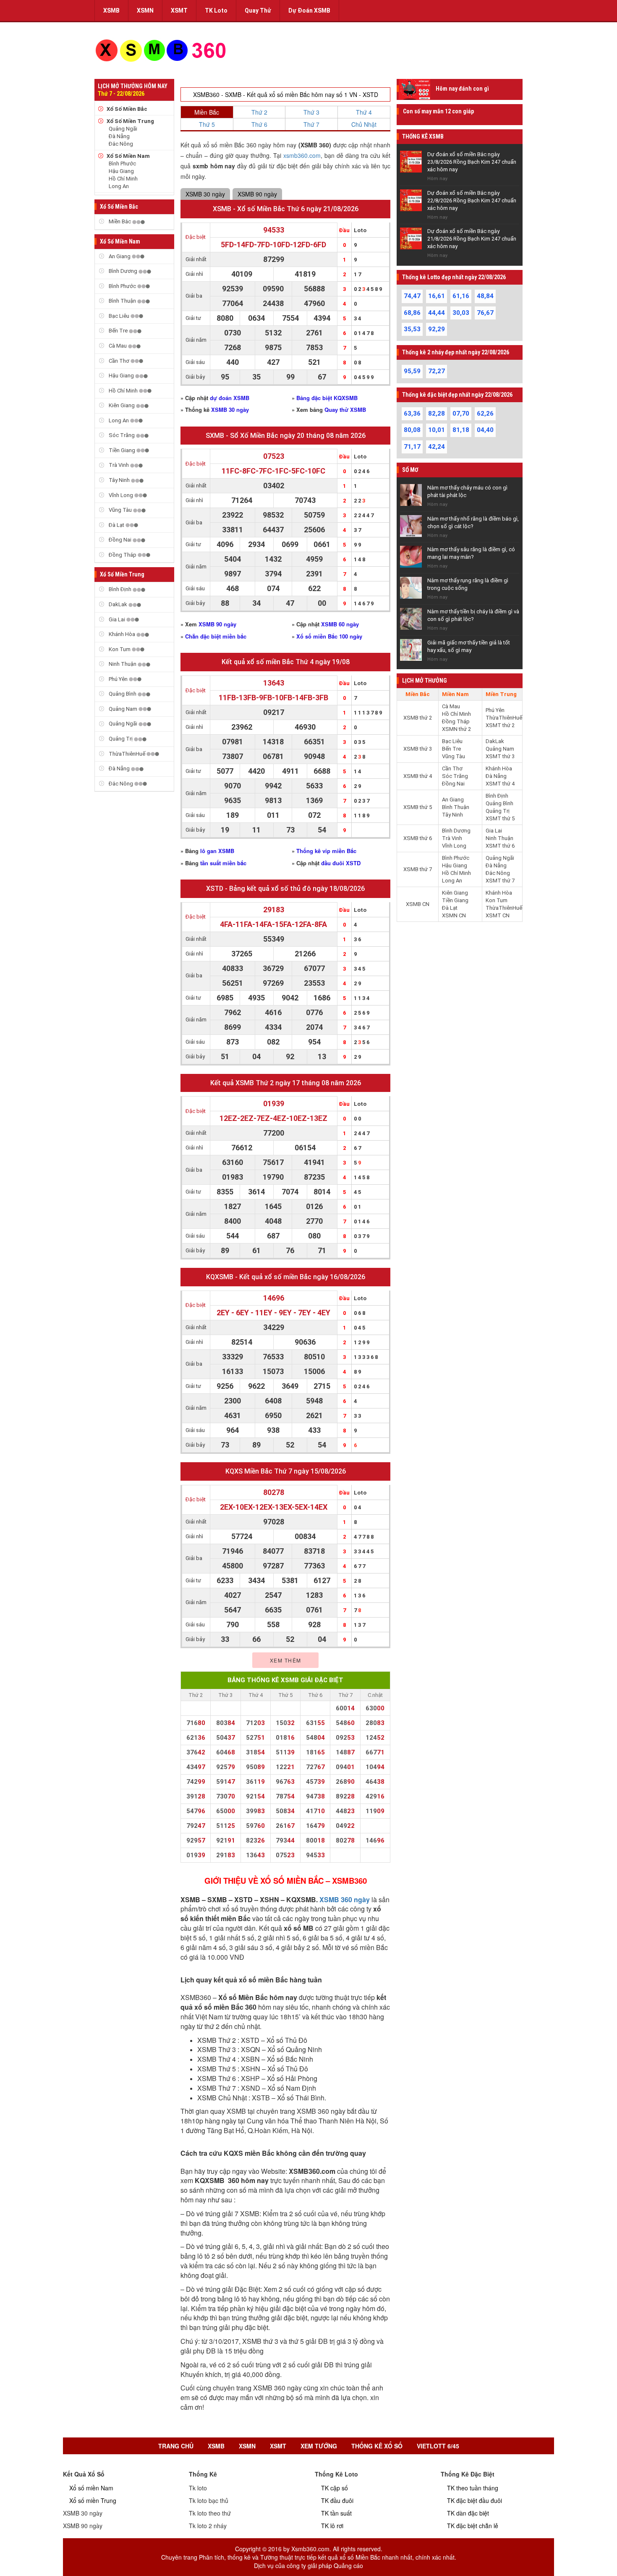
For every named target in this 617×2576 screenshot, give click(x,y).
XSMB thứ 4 (418, 776)
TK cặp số (335, 2488)
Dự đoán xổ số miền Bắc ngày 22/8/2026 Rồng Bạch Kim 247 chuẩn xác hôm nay (472, 200)
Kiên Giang (122, 405)
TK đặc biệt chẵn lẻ (473, 2526)
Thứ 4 (364, 112)
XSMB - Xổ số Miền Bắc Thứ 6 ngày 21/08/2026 (286, 209)
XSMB (111, 10)
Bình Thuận (122, 301)
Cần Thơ (119, 361)
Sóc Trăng (122, 435)
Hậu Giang (121, 171)
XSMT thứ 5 (500, 818)
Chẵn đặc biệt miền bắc (216, 636)
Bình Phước (122, 164)
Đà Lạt (116, 525)
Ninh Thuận (123, 664)
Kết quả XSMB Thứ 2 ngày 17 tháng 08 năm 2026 (286, 1083)
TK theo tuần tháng (473, 2488)
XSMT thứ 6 (500, 846)
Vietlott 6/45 (438, 2446)
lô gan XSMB (217, 851)
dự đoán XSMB (230, 398)
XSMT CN (498, 915)
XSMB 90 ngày (257, 194)
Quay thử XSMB (345, 410)
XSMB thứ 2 (418, 718)
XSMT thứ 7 (500, 881)
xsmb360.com (302, 155)
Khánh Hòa (122, 634)
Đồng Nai (120, 540)
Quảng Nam (123, 709)
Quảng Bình (123, 694)
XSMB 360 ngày (345, 1899)
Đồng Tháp (123, 555)
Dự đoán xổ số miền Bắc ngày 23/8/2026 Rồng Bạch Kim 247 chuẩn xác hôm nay (472, 162)
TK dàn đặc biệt (468, 2513)
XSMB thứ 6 (418, 838)
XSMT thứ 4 (500, 784)
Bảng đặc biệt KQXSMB (327, 398)
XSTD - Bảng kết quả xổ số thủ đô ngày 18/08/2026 (285, 889)
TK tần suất (336, 2513)
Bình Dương (123, 271)
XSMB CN (418, 904)
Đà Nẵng (119, 136)
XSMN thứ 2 (456, 729)
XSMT (179, 10)
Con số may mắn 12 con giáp (438, 111)
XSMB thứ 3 (418, 749)
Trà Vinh (119, 465)
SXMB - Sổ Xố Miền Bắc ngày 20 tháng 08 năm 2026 (286, 436)
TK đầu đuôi (337, 2500)
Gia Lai (117, 619)
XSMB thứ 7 (418, 869)
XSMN (145, 10)
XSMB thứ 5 (418, 807)
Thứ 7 (311, 124)
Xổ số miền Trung (93, 2500)
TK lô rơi (332, 2526)
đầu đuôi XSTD (341, 863)
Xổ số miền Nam (91, 2488)
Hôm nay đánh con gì (462, 89)
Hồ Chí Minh (123, 179)
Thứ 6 (259, 124)
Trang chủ (176, 2446)
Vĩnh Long (121, 495)
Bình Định (120, 589)
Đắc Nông (121, 144)
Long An (119, 186)
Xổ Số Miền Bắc (127, 109)
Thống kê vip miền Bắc (326, 851)
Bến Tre (118, 331)
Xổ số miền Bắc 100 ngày (329, 636)
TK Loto (216, 10)
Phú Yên (118, 679)
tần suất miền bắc (223, 863)
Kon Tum (120, 649)
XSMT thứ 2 (500, 725)
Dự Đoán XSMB (309, 10)
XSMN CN (454, 915)
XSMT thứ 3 (500, 756)
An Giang (120, 256)
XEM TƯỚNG (319, 2446)
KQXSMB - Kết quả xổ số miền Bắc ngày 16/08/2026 (286, 1277)
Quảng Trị (121, 739)
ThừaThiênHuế (127, 754)
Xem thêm (286, 1660)
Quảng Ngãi (123, 129)
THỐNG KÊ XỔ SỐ (377, 2446)
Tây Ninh (119, 480)
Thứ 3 (311, 112)
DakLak (118, 604)
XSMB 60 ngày (340, 624)
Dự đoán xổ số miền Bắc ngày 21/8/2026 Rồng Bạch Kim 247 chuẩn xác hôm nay (472, 239)
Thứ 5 (207, 124)
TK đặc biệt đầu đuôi (475, 2500)
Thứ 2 (259, 112)
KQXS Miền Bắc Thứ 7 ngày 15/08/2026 (286, 1471)
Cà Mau (118, 346)
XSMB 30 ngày (205, 194)
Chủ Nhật (364, 124)
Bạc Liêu (119, 316)
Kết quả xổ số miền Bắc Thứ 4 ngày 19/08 (286, 662)
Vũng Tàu (120, 510)
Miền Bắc (120, 221)
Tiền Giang (122, 450)
